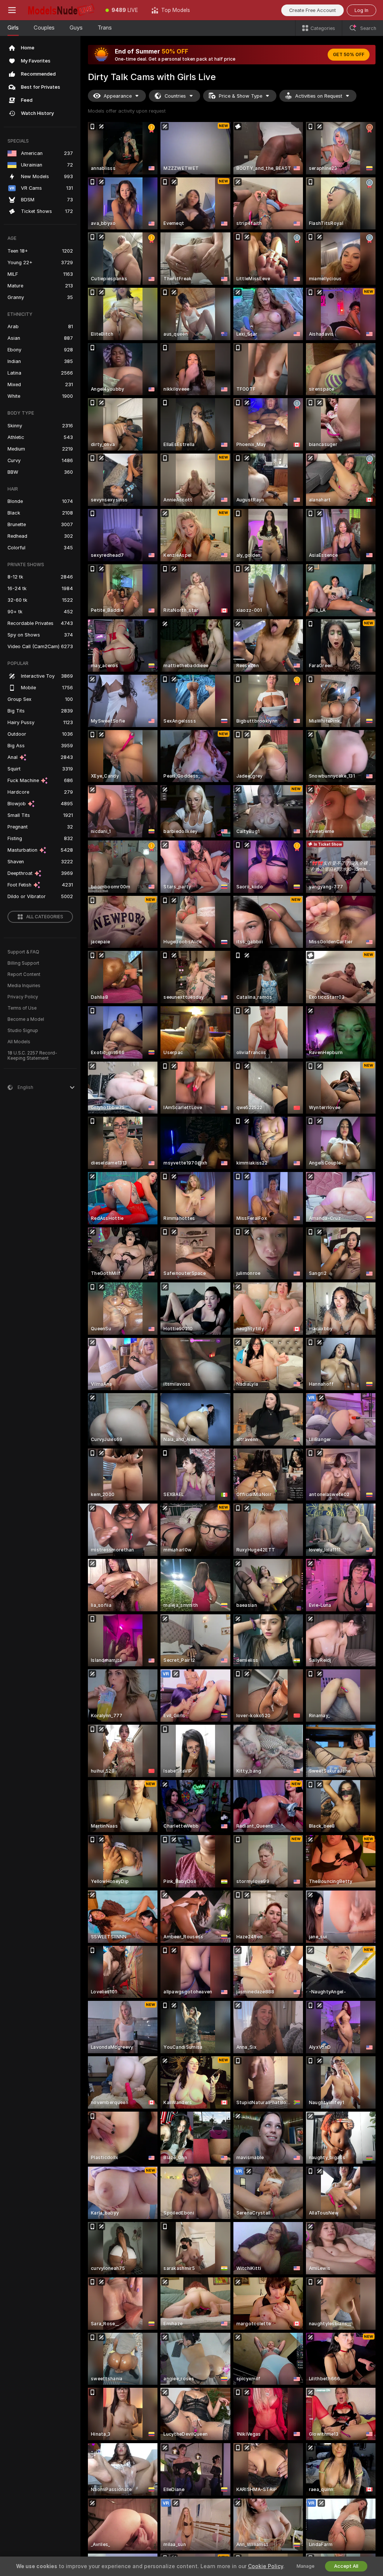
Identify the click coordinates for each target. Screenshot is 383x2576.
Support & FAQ (23, 952)
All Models (19, 1042)
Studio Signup (23, 1031)
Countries (175, 96)
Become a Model (26, 1019)
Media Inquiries (24, 986)
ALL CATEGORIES (45, 917)
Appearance (118, 96)
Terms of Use (22, 1008)
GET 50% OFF (349, 55)
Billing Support (23, 963)
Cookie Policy (266, 2566)
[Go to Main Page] (61, 10)
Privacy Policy (23, 997)
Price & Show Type (240, 96)
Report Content (24, 974)
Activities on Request (319, 96)
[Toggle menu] (12, 10)
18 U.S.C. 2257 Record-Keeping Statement (32, 1056)
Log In (361, 10)
